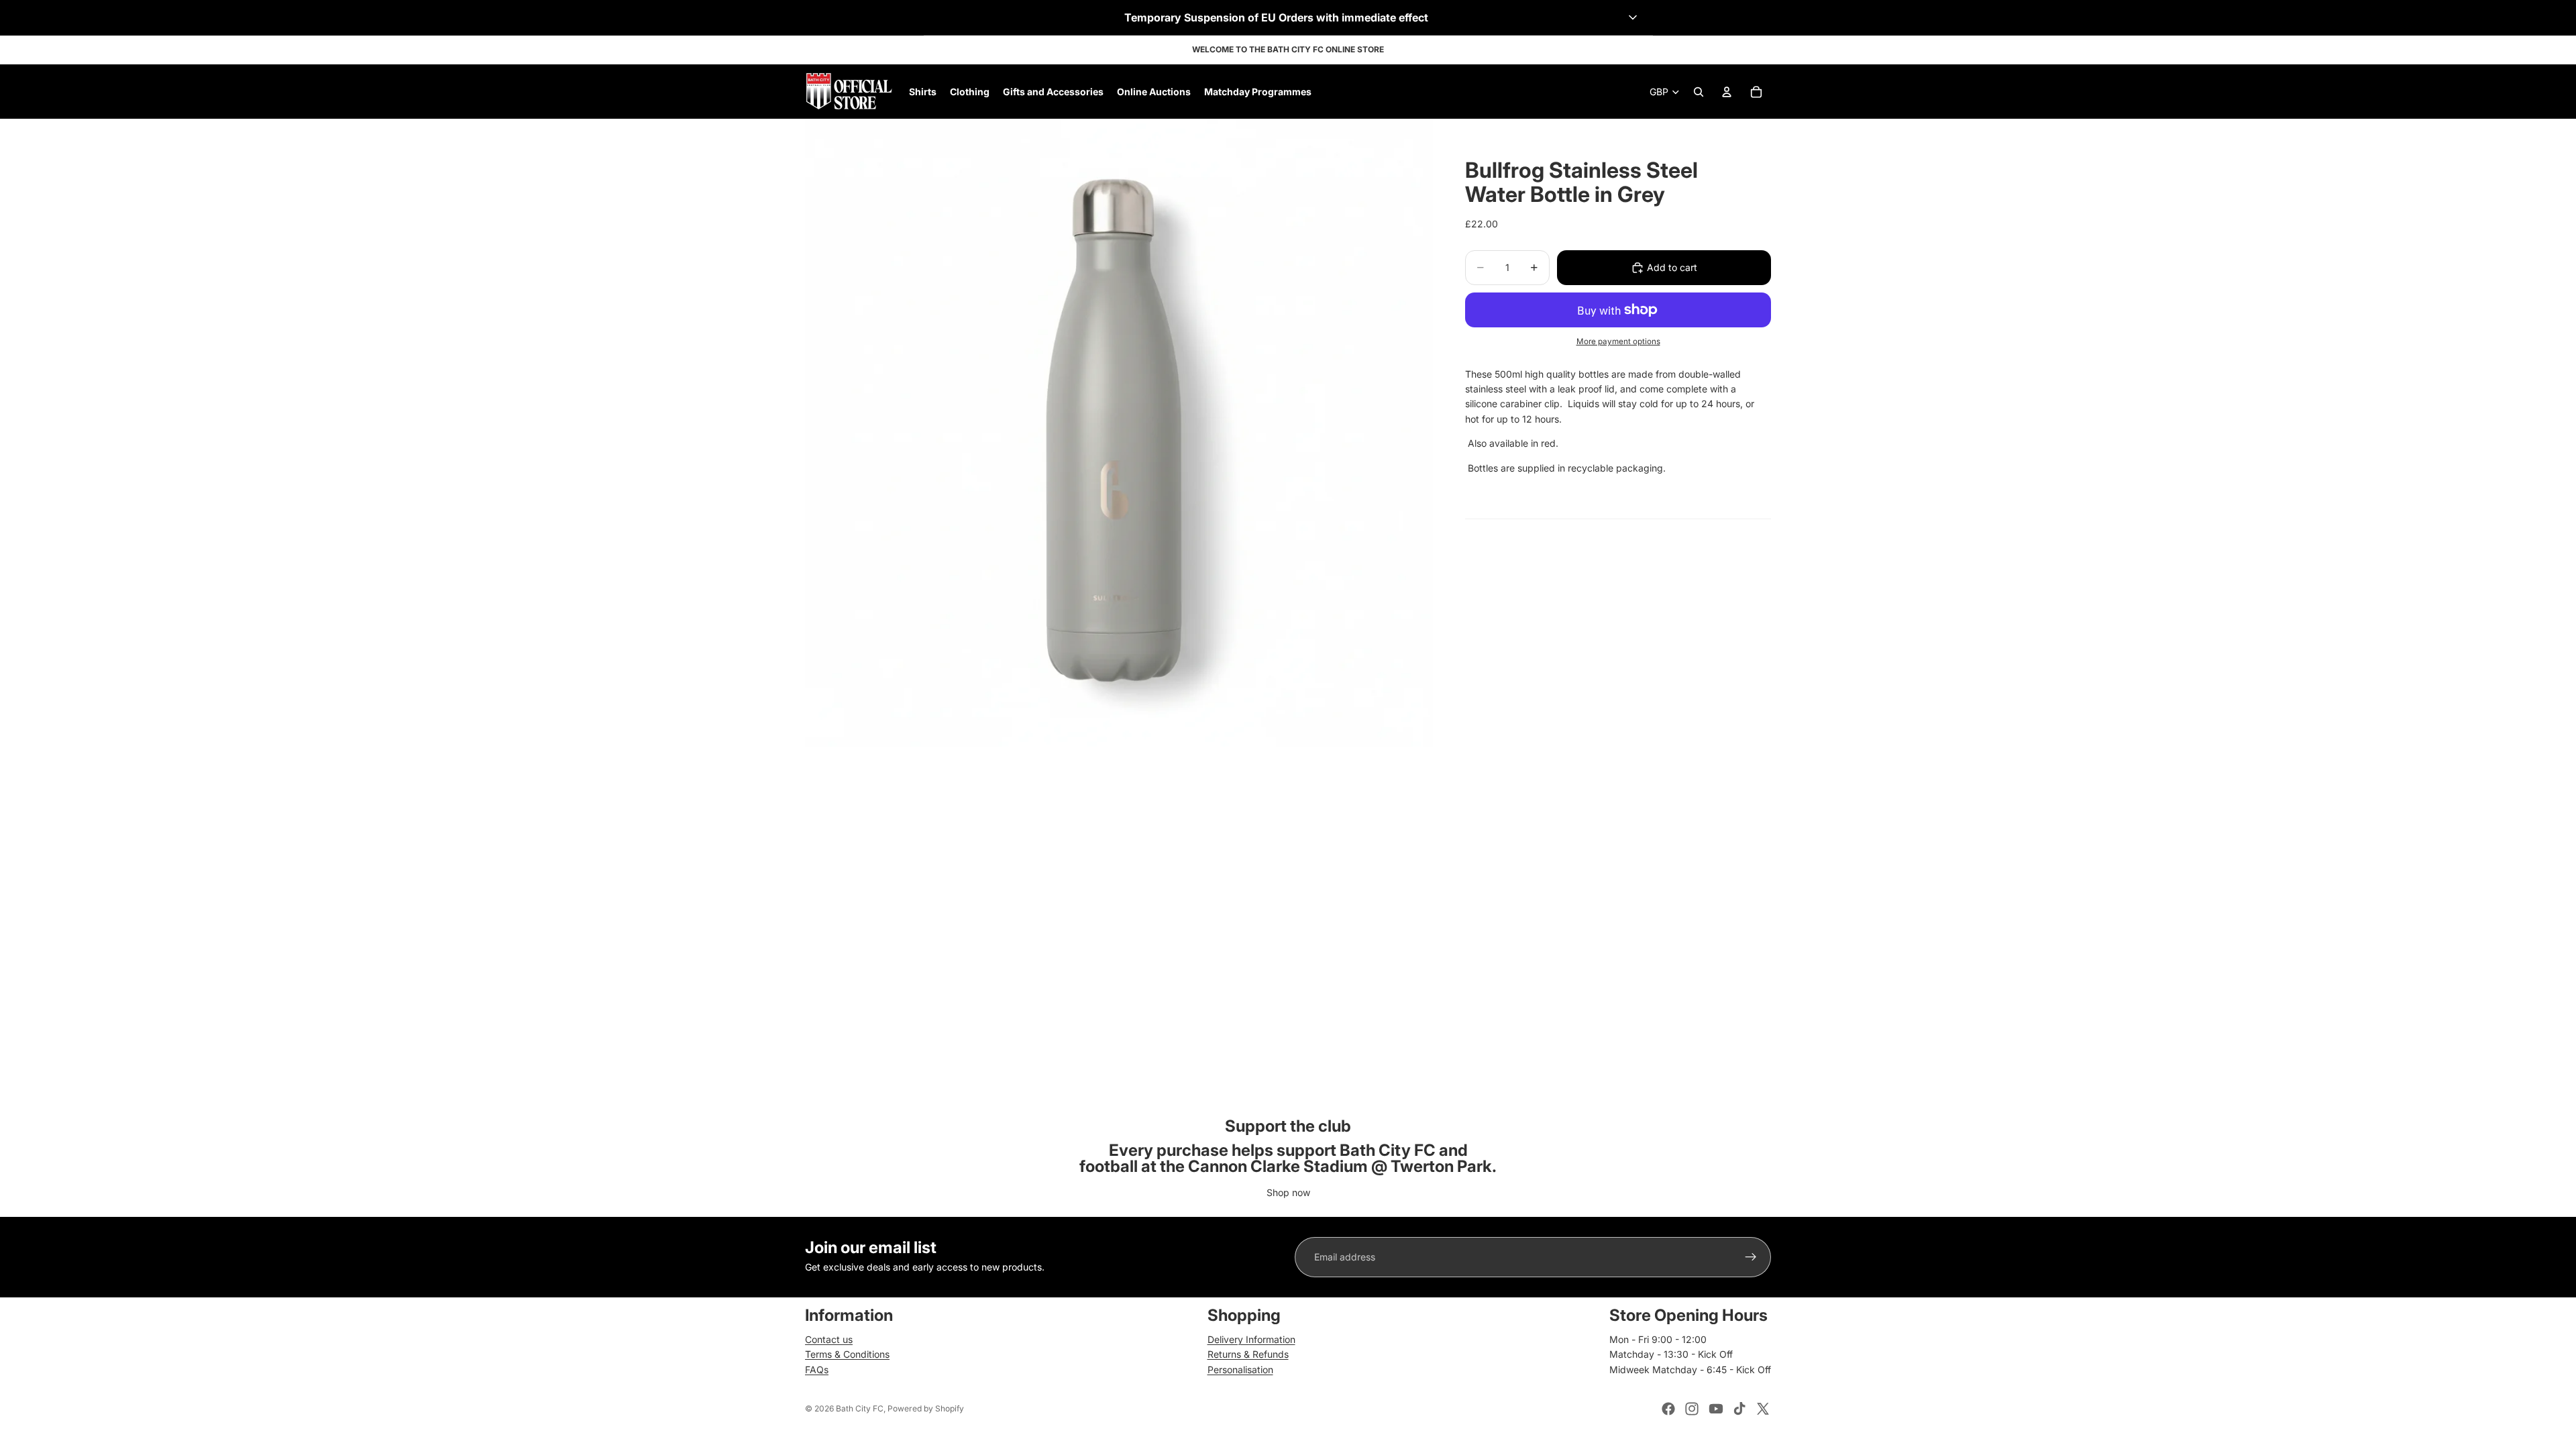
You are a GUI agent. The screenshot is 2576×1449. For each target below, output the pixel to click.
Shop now (1288, 1192)
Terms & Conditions (847, 1354)
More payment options (1618, 341)
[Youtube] (1716, 1409)
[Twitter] (1763, 1409)
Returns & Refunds (1248, 1354)
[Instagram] (1692, 1409)
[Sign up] (1751, 1257)
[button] (1288, 17)
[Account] (1727, 92)
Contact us (829, 1339)
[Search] (1699, 92)
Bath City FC (860, 1408)
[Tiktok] (1739, 1409)
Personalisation (1240, 1370)
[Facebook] (1668, 1409)
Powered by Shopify (926, 1408)
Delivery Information (1251, 1339)
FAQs (817, 1370)
